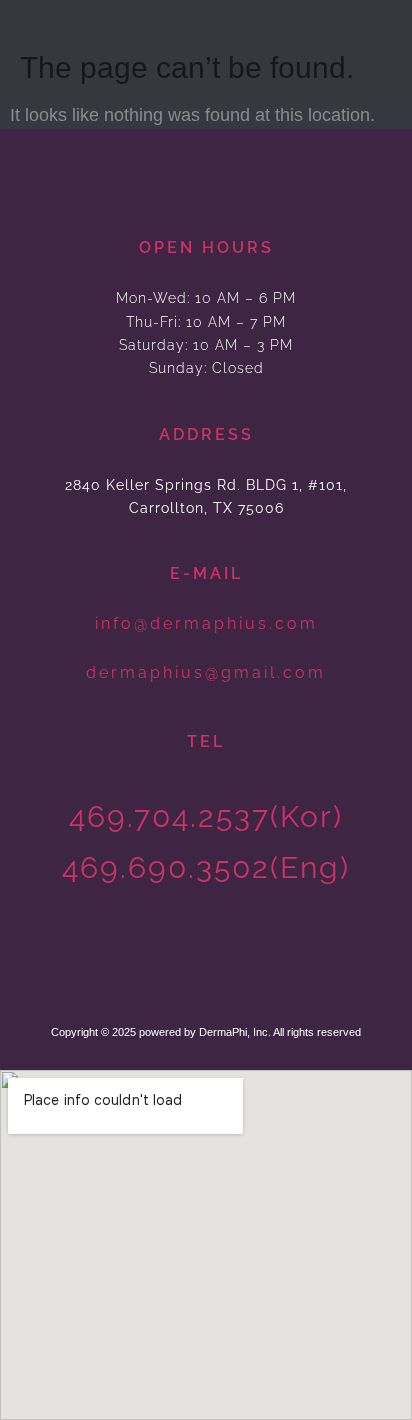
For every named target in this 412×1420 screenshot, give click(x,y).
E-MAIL (206, 573)
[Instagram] (182, 961)
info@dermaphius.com (206, 623)
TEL (206, 741)
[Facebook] (231, 961)
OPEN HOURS (206, 247)
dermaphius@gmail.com (206, 672)
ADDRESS (206, 434)
